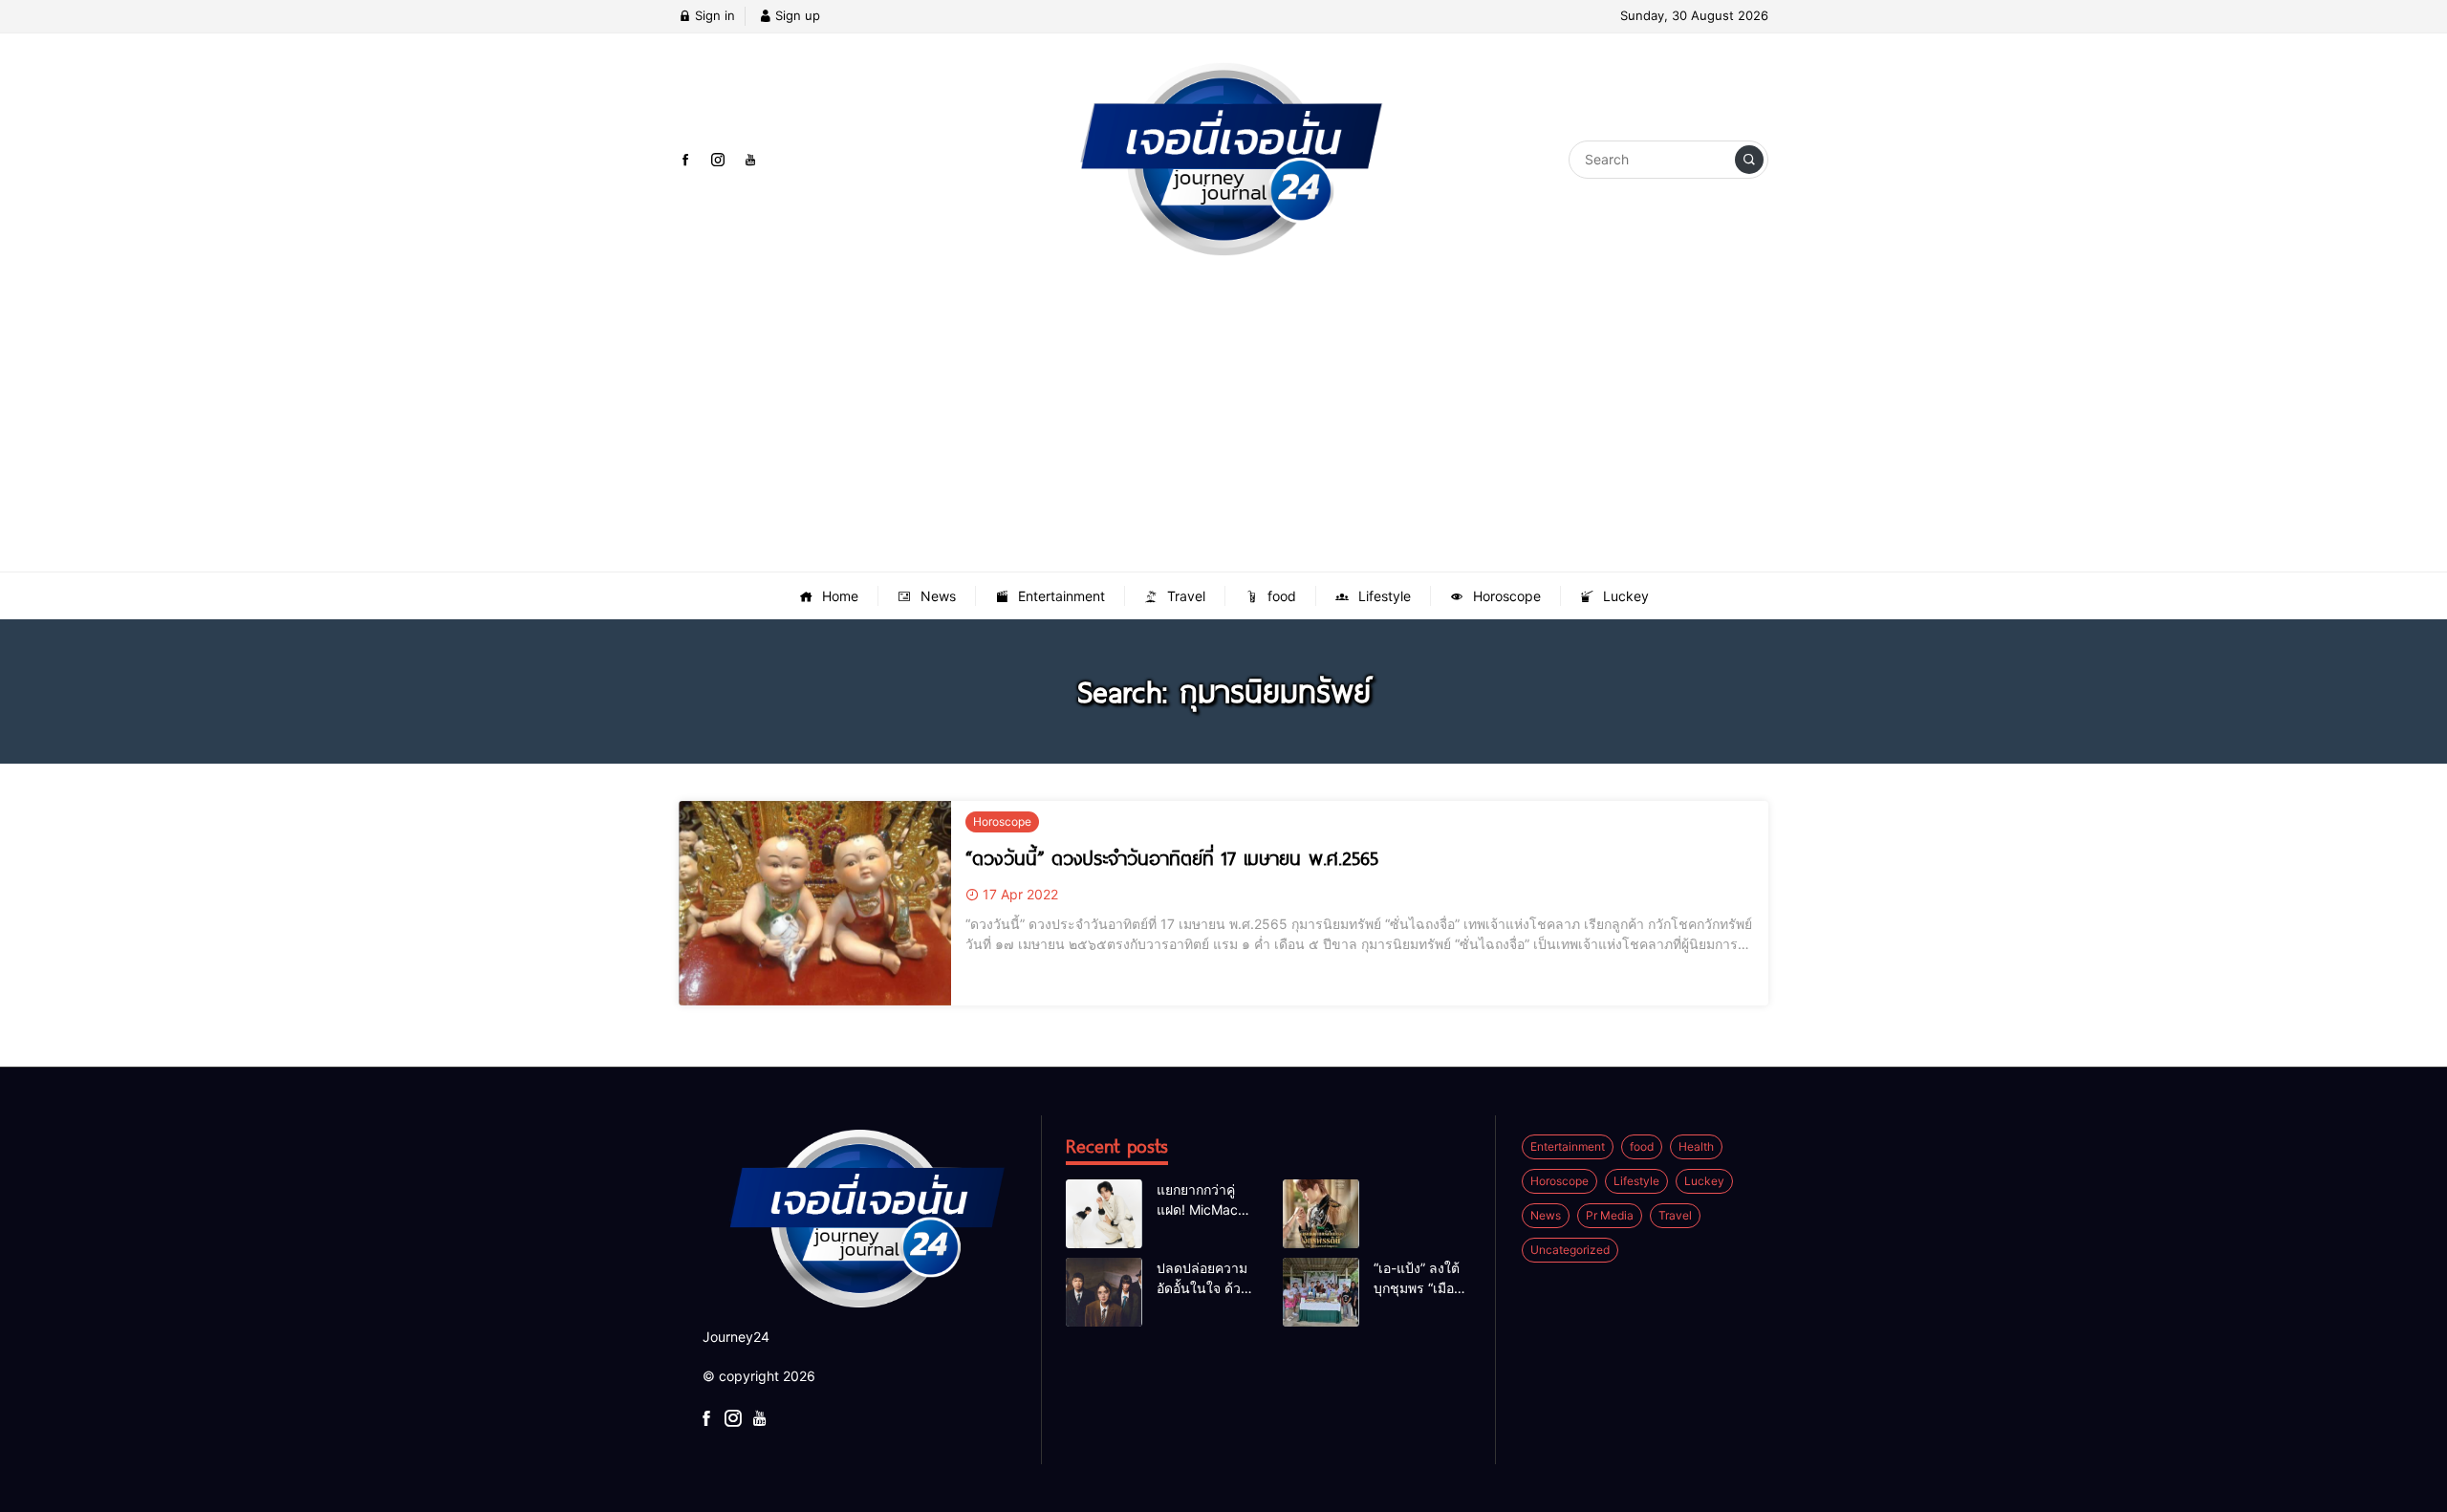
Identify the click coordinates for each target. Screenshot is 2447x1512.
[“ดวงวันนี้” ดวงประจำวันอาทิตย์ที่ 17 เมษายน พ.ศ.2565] (815, 903)
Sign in (713, 15)
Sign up (796, 15)
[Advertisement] (1223, 428)
